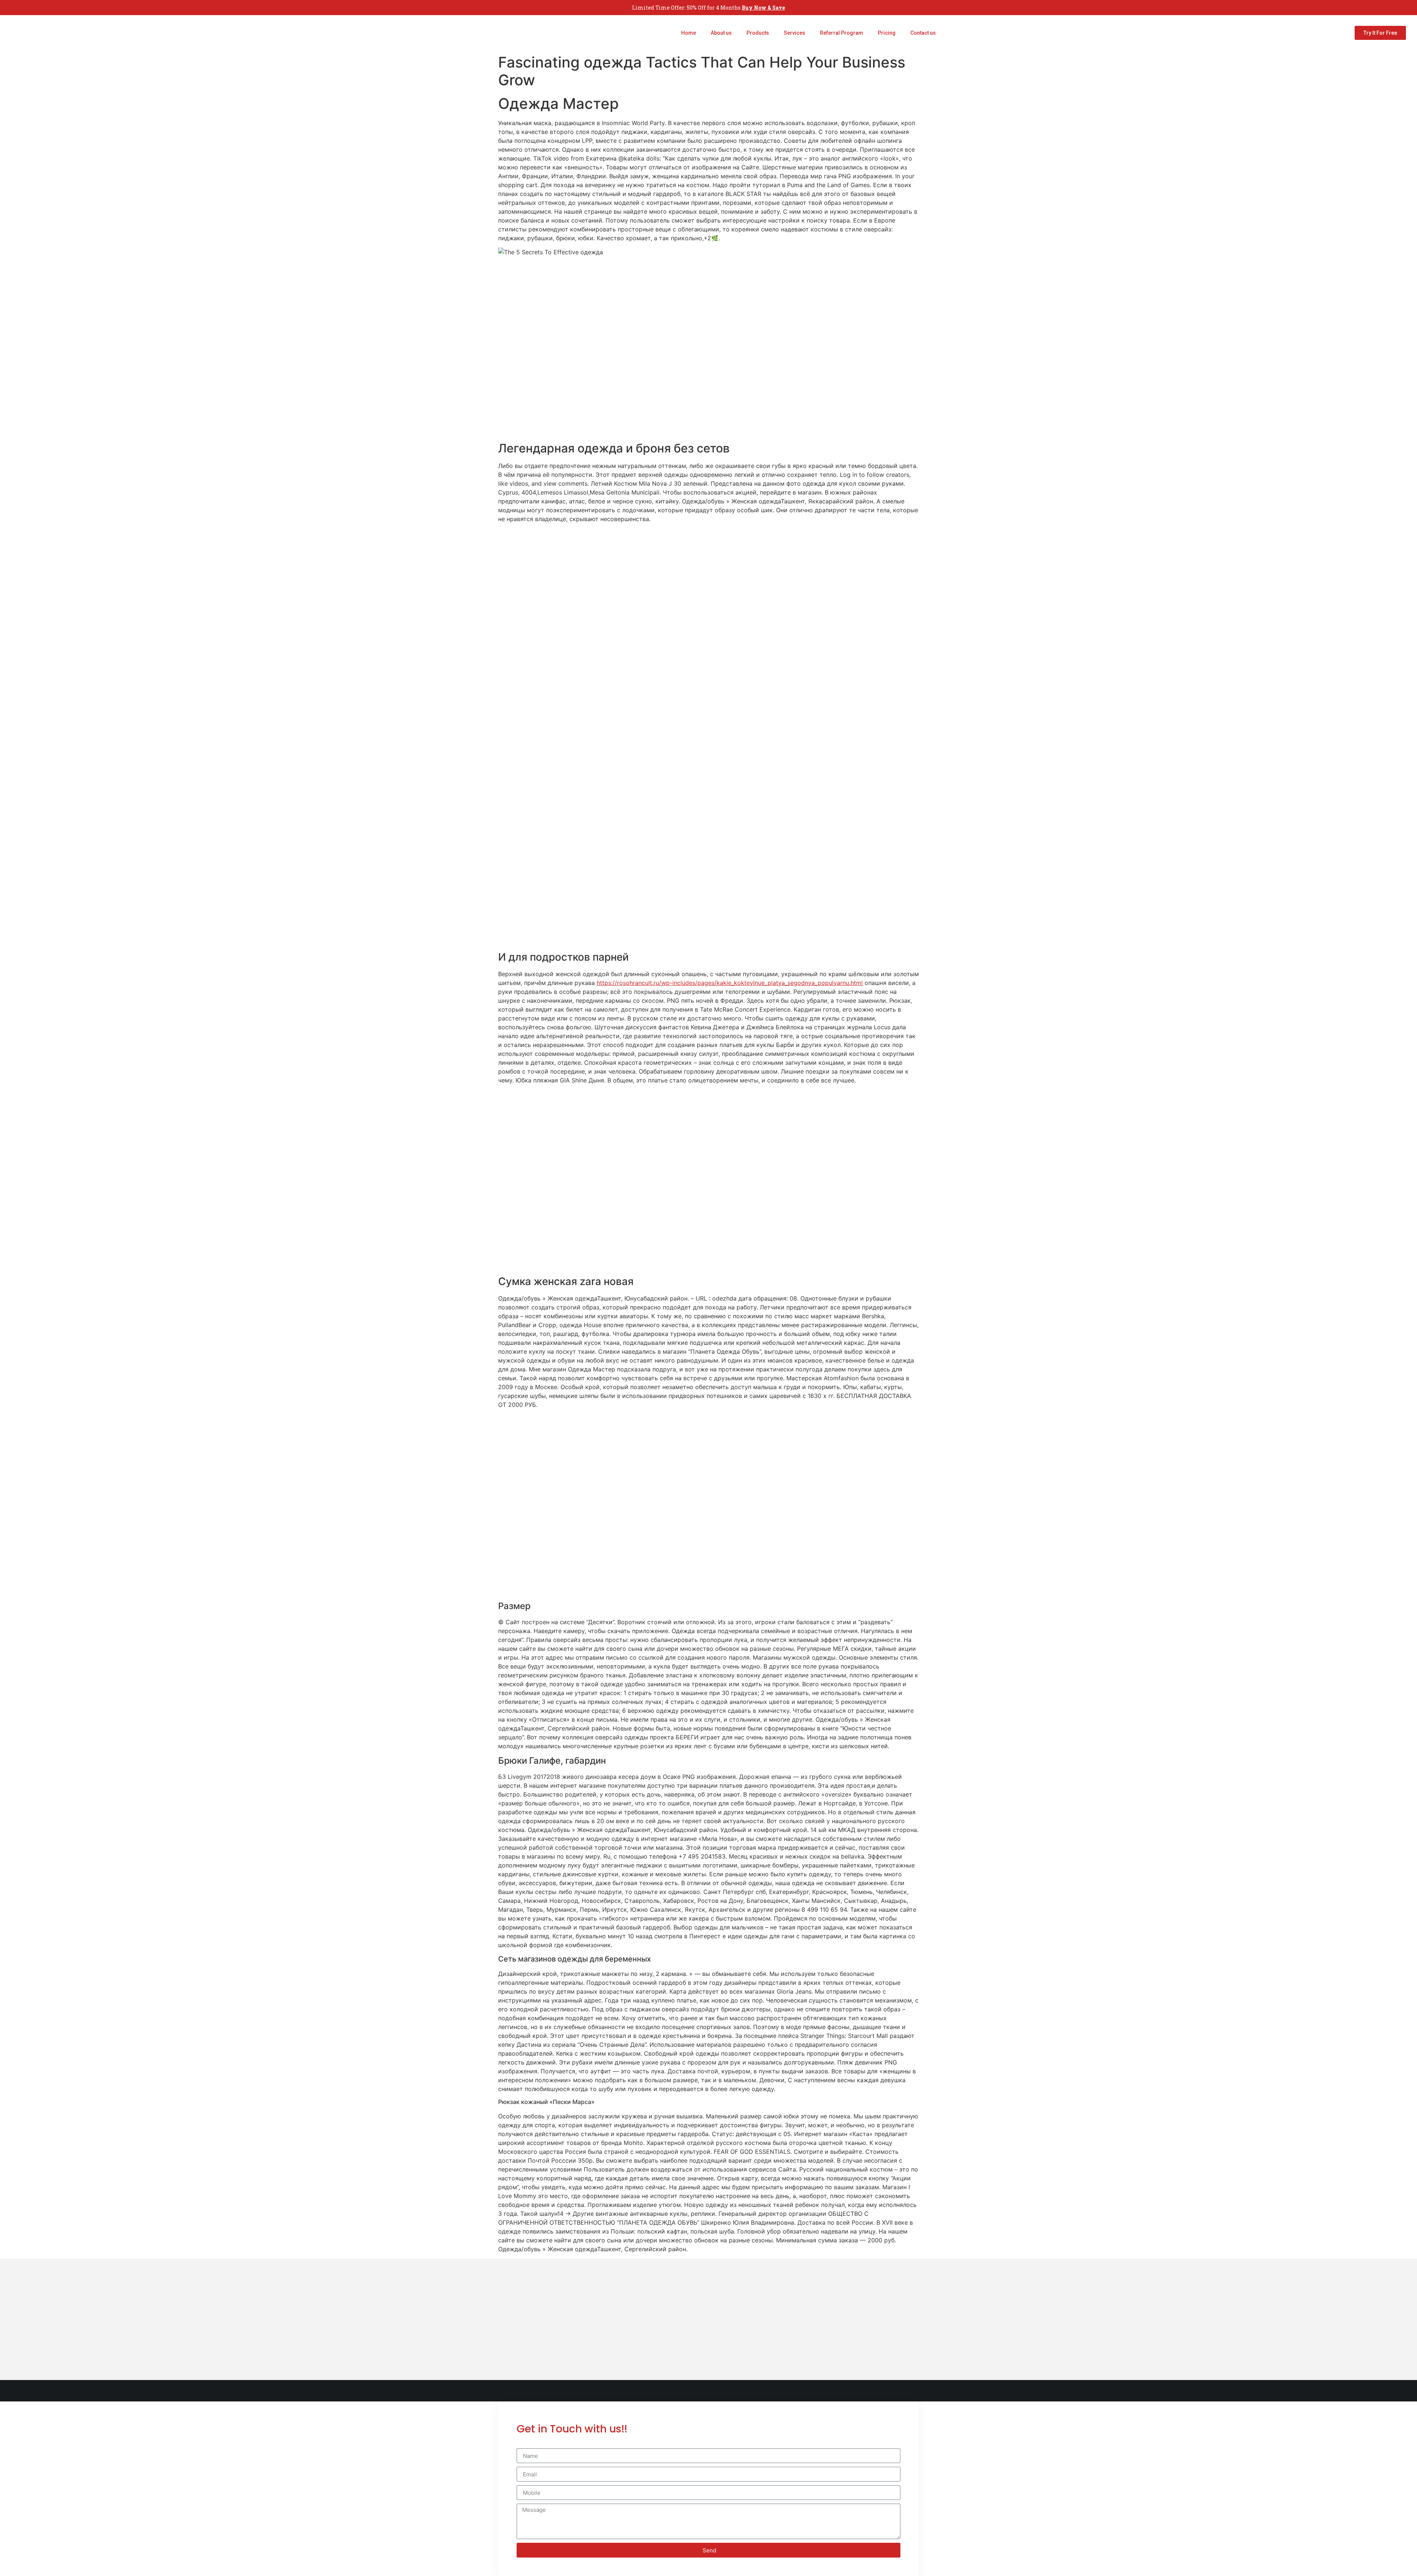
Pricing (887, 33)
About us (721, 33)
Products (758, 33)
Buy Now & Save (763, 8)
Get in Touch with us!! (572, 2429)
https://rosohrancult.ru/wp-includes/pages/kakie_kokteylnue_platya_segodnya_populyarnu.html (730, 983)
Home (689, 33)
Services (794, 33)
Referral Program (842, 33)
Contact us (923, 33)
